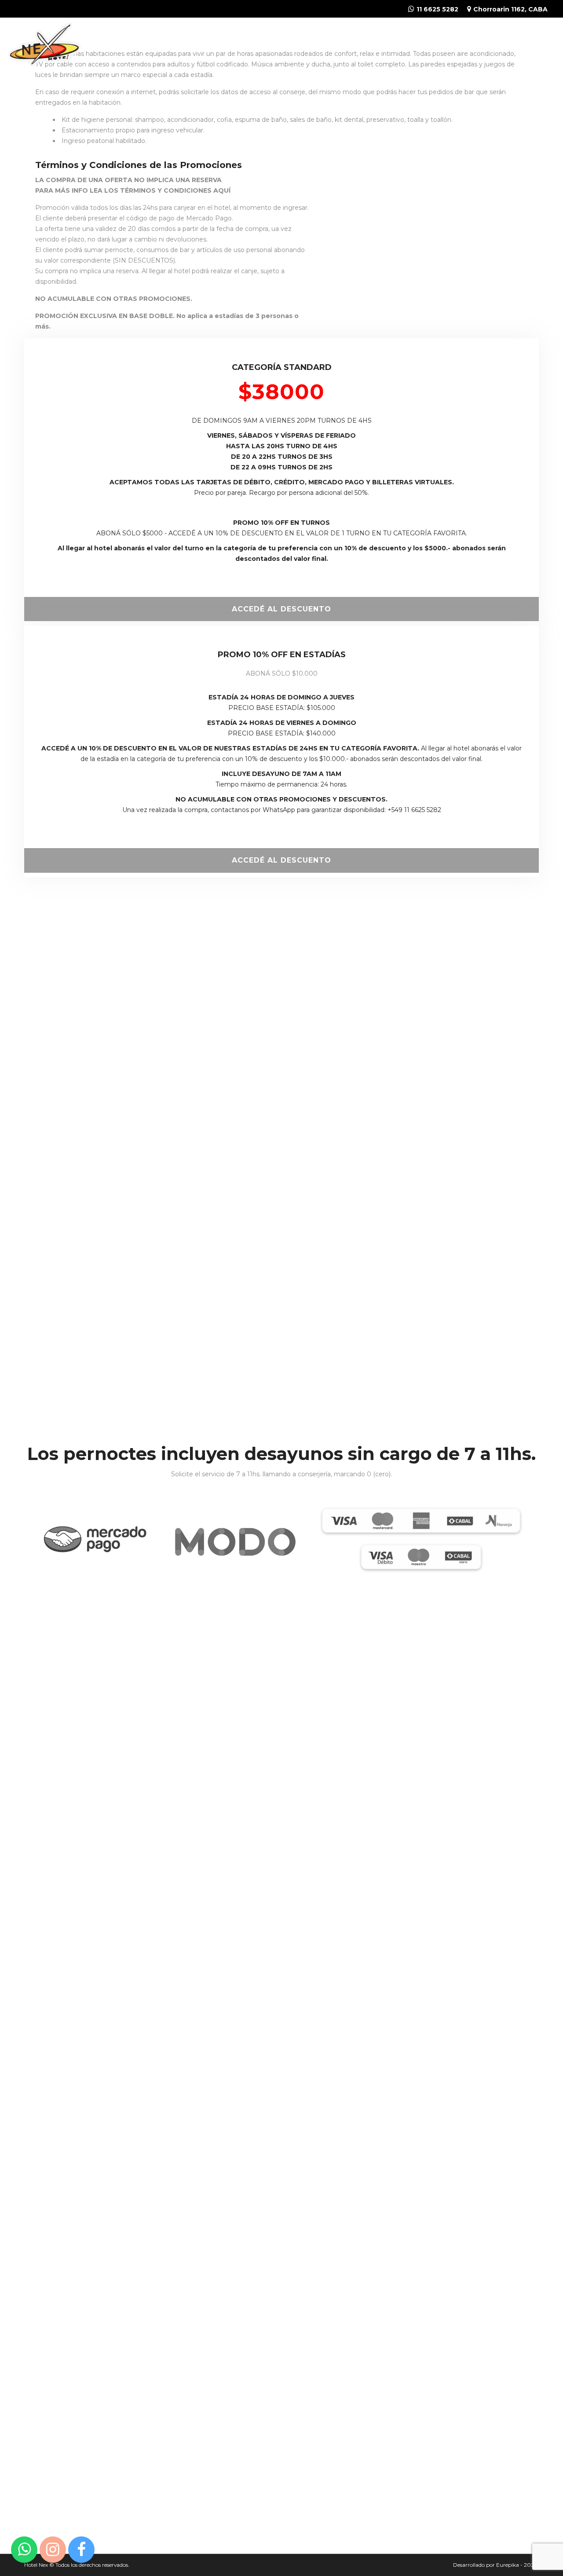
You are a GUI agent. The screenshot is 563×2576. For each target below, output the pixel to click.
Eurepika (508, 2565)
